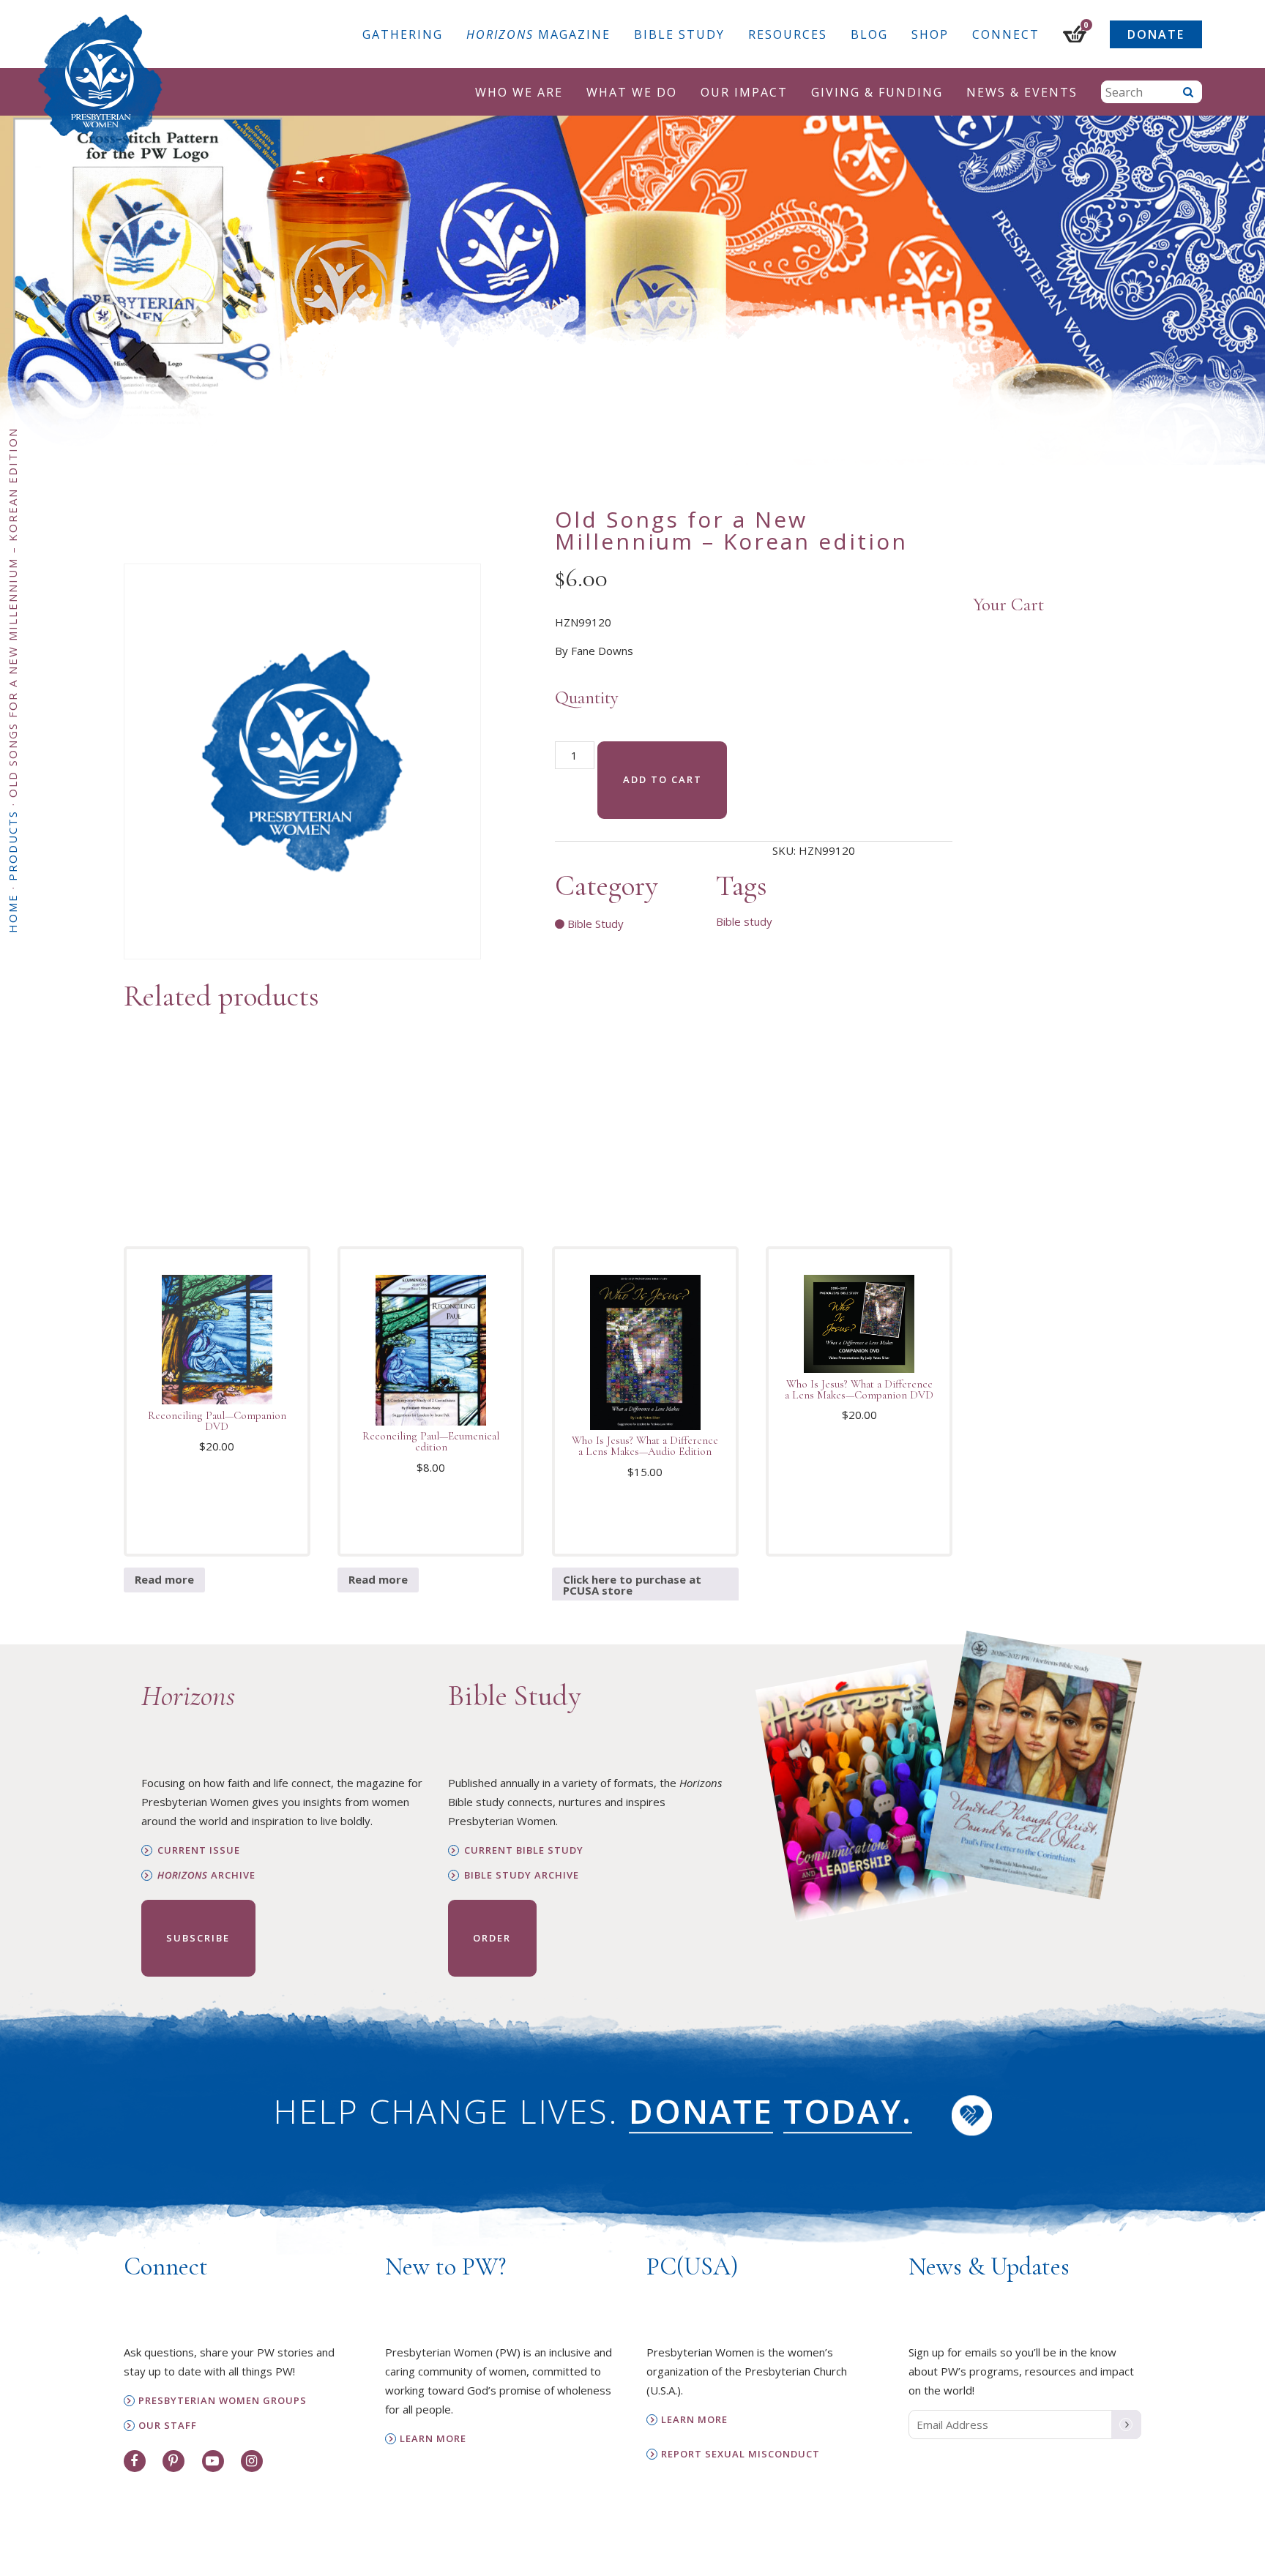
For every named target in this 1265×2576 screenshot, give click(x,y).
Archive (206, 1875)
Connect (1006, 34)
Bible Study (679, 34)
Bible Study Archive (522, 1875)
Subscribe (198, 1938)
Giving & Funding (877, 92)
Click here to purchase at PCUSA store (632, 1585)
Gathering (403, 34)
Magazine (538, 34)
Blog (869, 34)
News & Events (1022, 92)
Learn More (433, 2439)
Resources (788, 34)
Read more (164, 1579)
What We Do (632, 92)
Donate (1156, 34)
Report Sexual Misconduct (740, 2454)
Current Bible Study (524, 1850)
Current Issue (199, 1850)
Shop (930, 34)
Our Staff (168, 2426)
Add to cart (663, 779)
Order (492, 1938)
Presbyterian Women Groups (223, 2401)
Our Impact (744, 92)
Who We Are (519, 92)
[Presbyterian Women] (100, 83)
